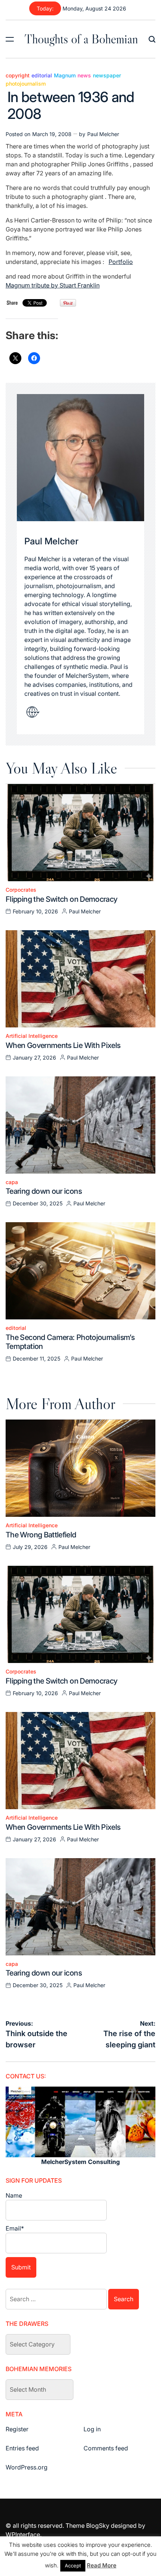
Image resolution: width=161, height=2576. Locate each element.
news (84, 76)
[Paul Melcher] (80, 458)
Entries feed (22, 2448)
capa (12, 1182)
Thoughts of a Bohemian (81, 39)
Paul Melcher (103, 134)
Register (17, 2429)
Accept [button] (73, 2566)
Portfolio (121, 262)
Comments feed (106, 2448)
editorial (42, 76)
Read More (102, 2565)
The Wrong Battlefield (41, 1535)
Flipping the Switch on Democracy (62, 899)
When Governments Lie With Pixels (63, 1045)
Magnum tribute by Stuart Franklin (53, 285)
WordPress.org (27, 2467)
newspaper (107, 76)
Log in (92, 2429)
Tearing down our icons (44, 1191)
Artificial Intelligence (32, 1036)
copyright (18, 76)
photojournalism (26, 84)
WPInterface (23, 2534)
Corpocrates (21, 890)
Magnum (65, 76)
